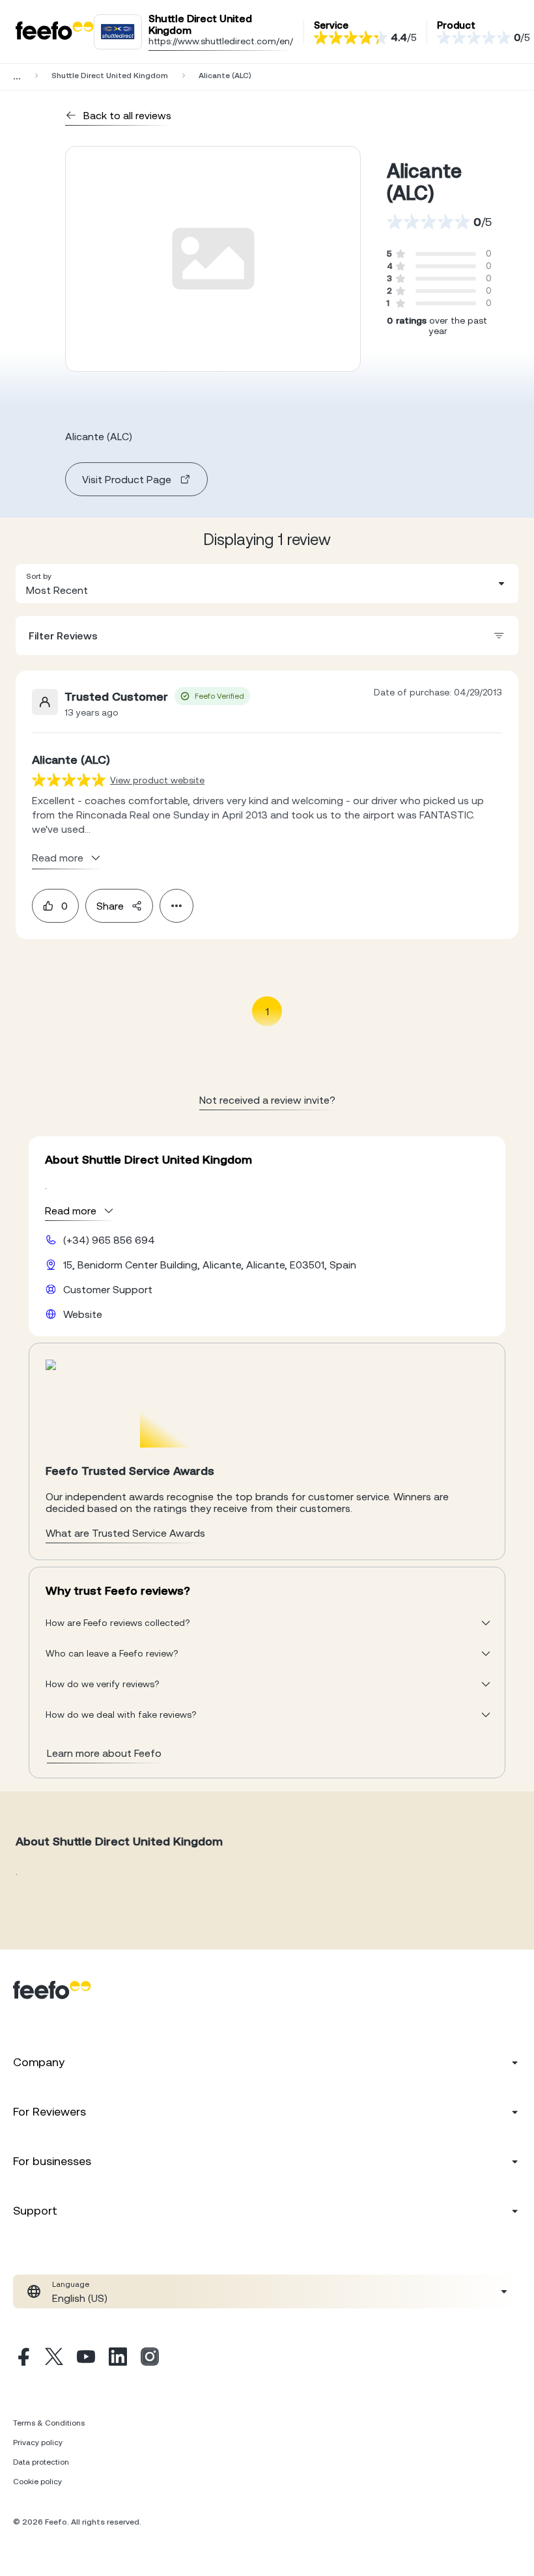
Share (110, 906)
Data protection (41, 2462)
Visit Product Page (127, 479)
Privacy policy (38, 2443)
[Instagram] (150, 2359)
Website (83, 1314)
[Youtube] (86, 2359)
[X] (54, 2359)
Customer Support (108, 1289)
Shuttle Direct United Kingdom (110, 76)
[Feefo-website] (55, 32)
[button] (267, 583)
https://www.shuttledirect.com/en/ (221, 41)
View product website (157, 780)
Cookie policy (37, 2482)
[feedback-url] (69, 780)
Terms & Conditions (49, 2423)
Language (71, 2284)
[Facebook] (22, 2359)
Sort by (39, 576)
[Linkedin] (118, 2359)
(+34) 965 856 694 (109, 1240)
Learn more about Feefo (104, 1753)
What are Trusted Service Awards (125, 1533)
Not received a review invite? (267, 1100)
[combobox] (267, 583)
